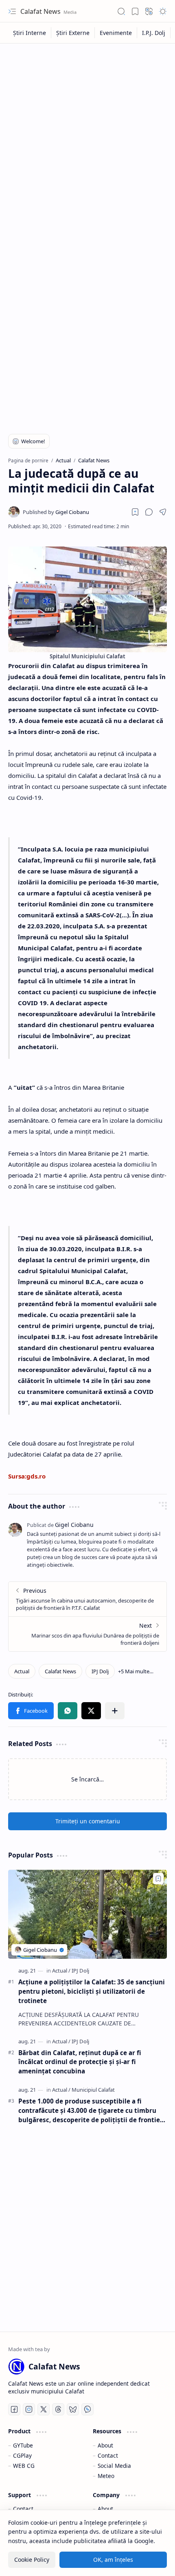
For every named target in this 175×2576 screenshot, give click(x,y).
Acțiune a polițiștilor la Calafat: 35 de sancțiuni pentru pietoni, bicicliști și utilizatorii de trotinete (92, 1991)
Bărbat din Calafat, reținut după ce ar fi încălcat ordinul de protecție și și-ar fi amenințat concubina (80, 2062)
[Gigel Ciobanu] (56, 512)
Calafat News (41, 11)
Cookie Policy (32, 2560)
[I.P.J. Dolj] (154, 33)
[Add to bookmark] (158, 1879)
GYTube (23, 2445)
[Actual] (22, 1671)
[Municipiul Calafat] (93, 2090)
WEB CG (24, 2466)
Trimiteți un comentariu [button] (88, 1821)
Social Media (114, 2466)
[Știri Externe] (73, 33)
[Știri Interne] (30, 33)
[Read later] (135, 512)
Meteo (106, 2476)
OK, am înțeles (113, 2560)
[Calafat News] (60, 1671)
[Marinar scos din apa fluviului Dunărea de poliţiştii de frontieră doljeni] (87, 1634)
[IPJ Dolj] (100, 1671)
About (105, 2445)
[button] (12, 11)
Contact (108, 2455)
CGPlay (22, 2455)
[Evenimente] (116, 33)
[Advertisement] (87, 139)
